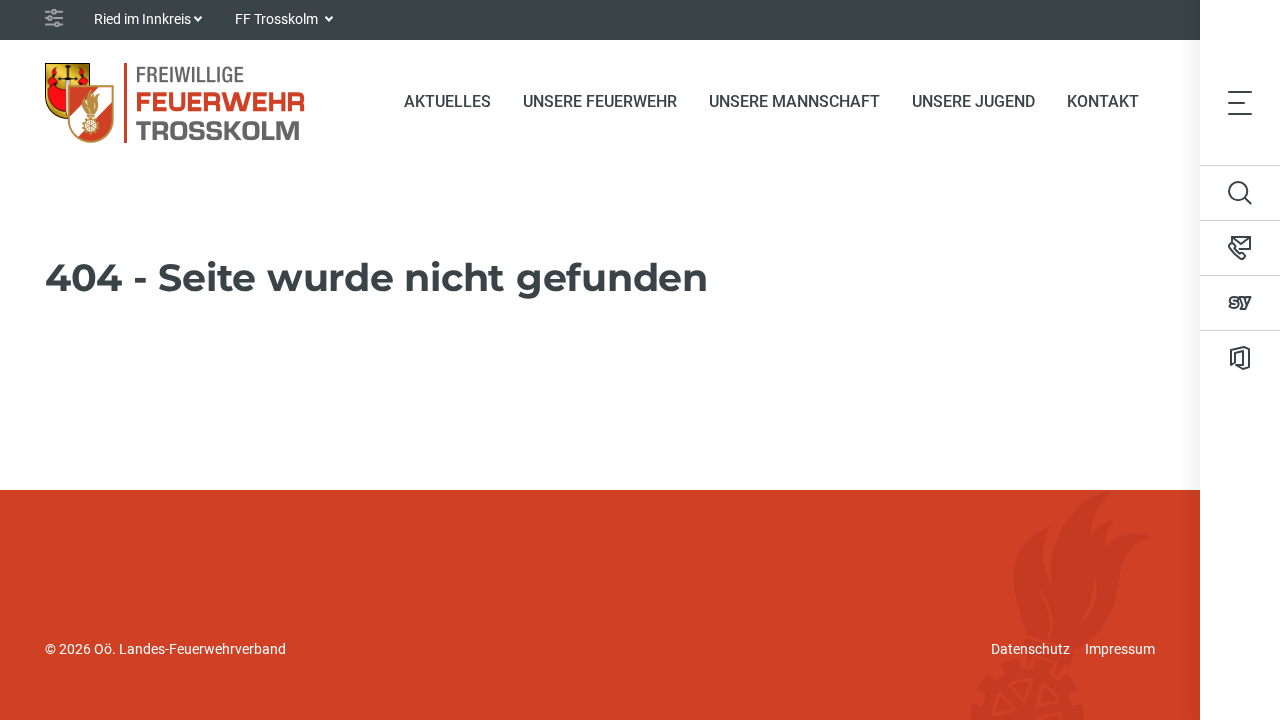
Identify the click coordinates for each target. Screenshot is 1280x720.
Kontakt (1103, 101)
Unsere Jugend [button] (973, 101)
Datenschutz (1030, 649)
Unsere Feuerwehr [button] (600, 101)
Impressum (1120, 649)
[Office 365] (1240, 358)
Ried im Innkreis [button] (142, 19)
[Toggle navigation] (1240, 102)
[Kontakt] (1240, 248)
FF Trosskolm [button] (278, 19)
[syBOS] (1240, 303)
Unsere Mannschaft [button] (794, 101)
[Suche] (1240, 193)
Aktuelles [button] (447, 101)
